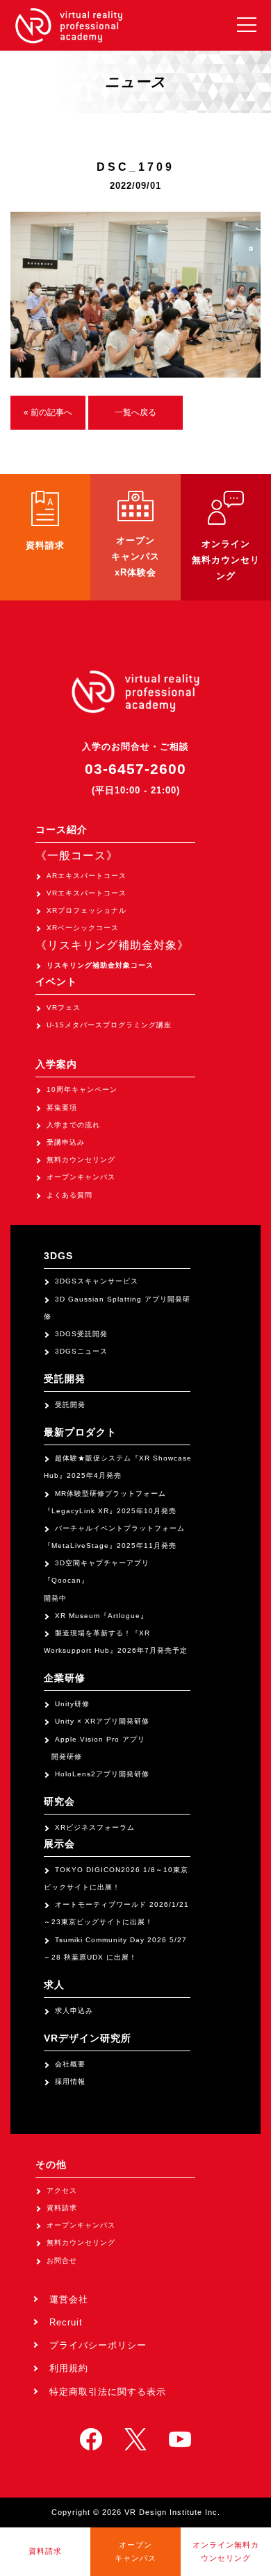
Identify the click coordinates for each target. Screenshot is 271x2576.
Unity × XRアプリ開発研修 (102, 1721)
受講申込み (66, 1142)
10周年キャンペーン (82, 1089)
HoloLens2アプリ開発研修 (102, 1774)
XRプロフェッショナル (87, 910)
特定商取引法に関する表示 (108, 2392)
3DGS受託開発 (81, 1334)
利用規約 (69, 2368)
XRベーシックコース (83, 928)
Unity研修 (72, 1704)
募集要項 (62, 1108)
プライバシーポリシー (98, 2345)
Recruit (66, 2322)
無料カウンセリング (81, 1160)
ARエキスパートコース (87, 876)
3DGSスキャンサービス (97, 1281)
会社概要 (70, 2064)
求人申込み (74, 2011)
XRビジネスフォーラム (95, 1827)
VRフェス (64, 1008)
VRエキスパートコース (87, 893)
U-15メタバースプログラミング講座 (109, 1025)
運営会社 (69, 2299)
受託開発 (70, 1405)
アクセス (62, 2190)
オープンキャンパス (81, 1177)
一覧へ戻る (136, 412)
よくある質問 (69, 1195)
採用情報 (70, 2081)
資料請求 (62, 2208)
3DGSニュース (81, 1351)
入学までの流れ (73, 1125)
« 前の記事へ (48, 412)
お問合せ (62, 2261)
